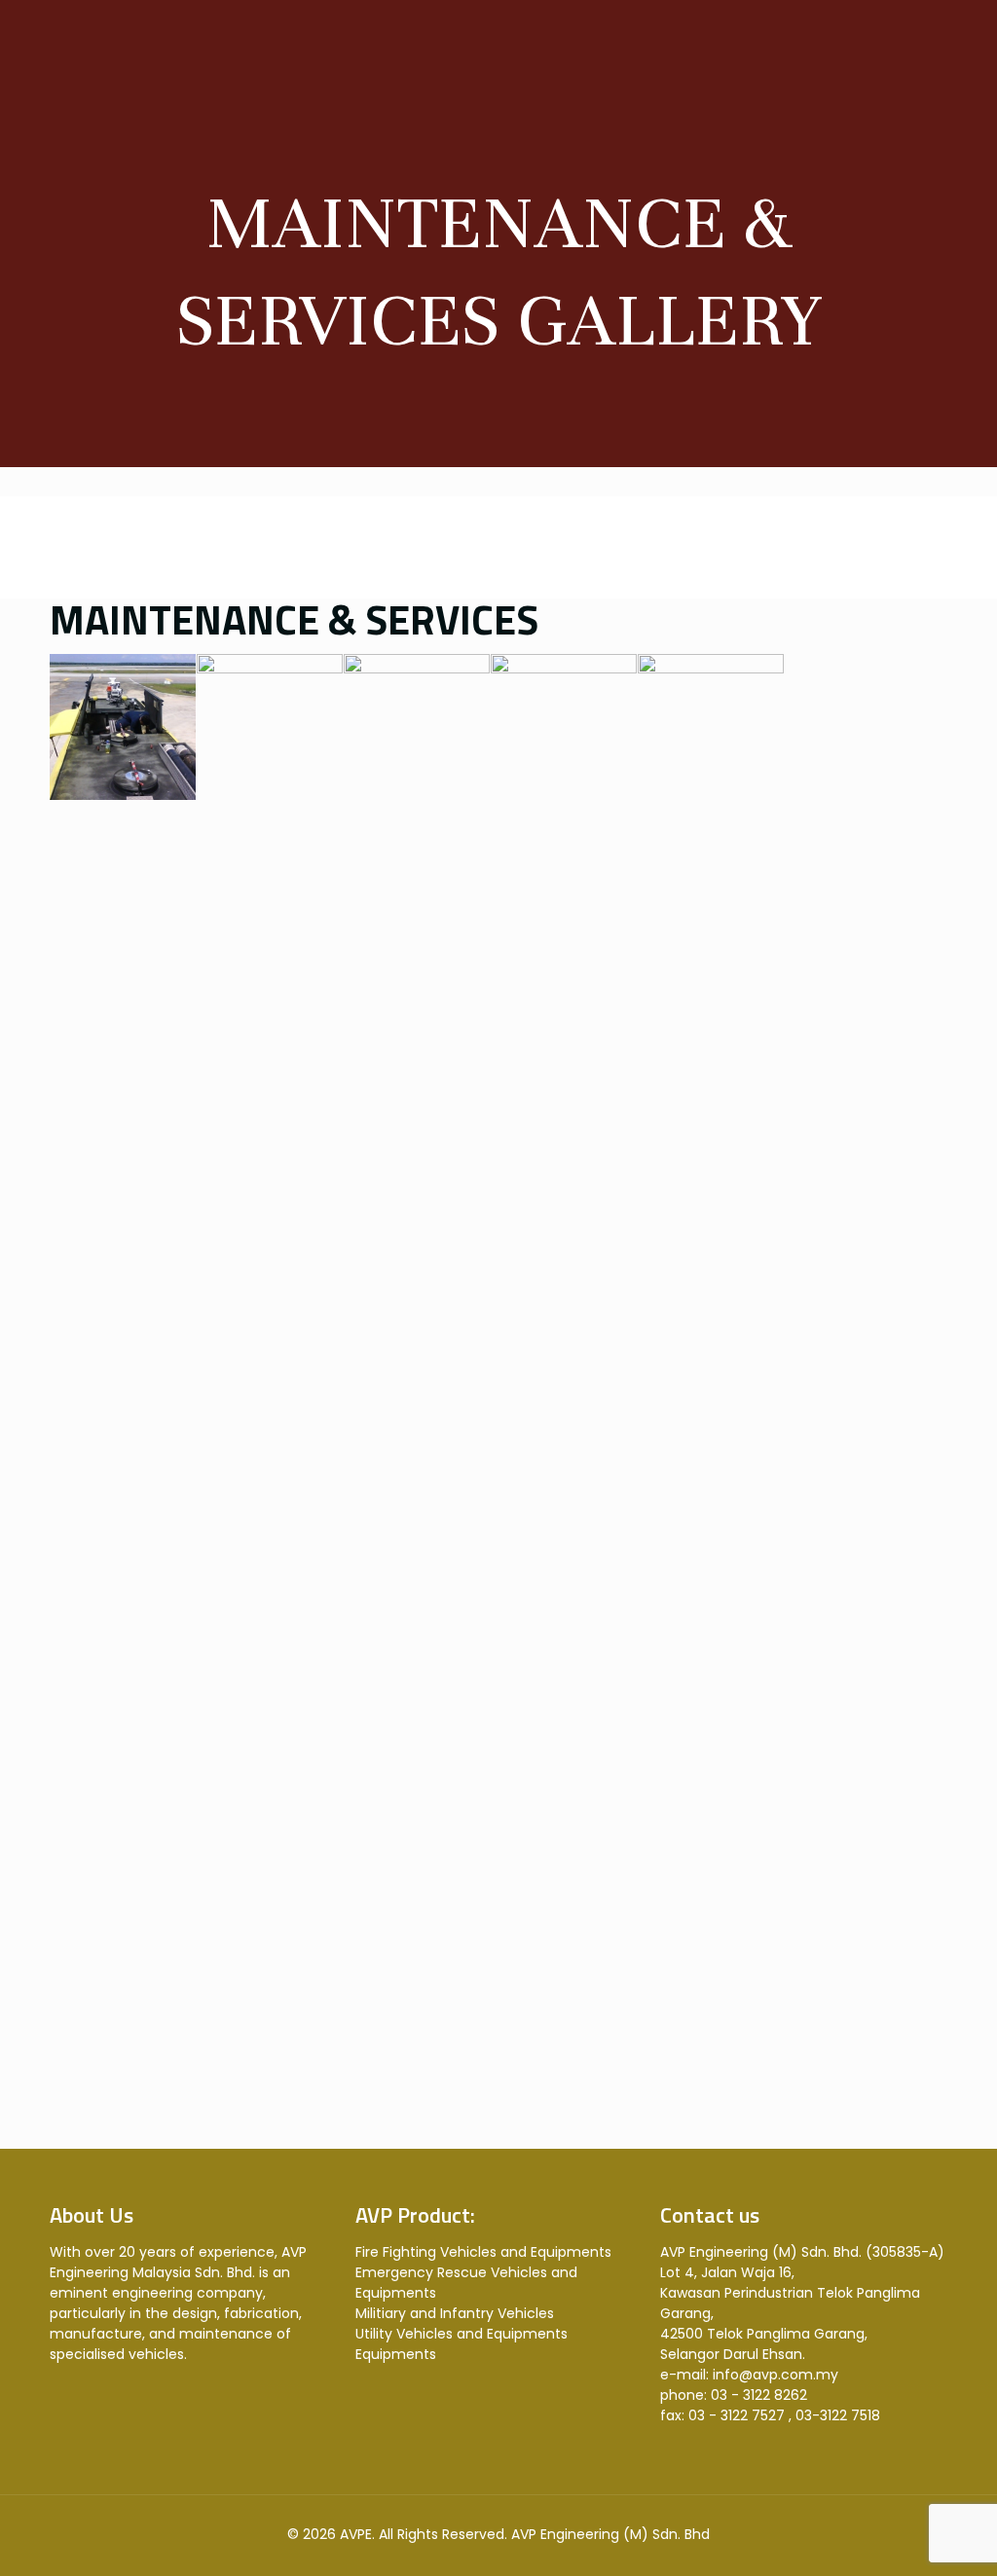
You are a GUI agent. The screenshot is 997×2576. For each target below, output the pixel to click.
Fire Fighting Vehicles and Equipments (483, 2252)
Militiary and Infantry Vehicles (455, 2313)
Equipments (396, 2354)
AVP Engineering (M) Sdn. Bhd (610, 2534)
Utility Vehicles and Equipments (462, 2334)
